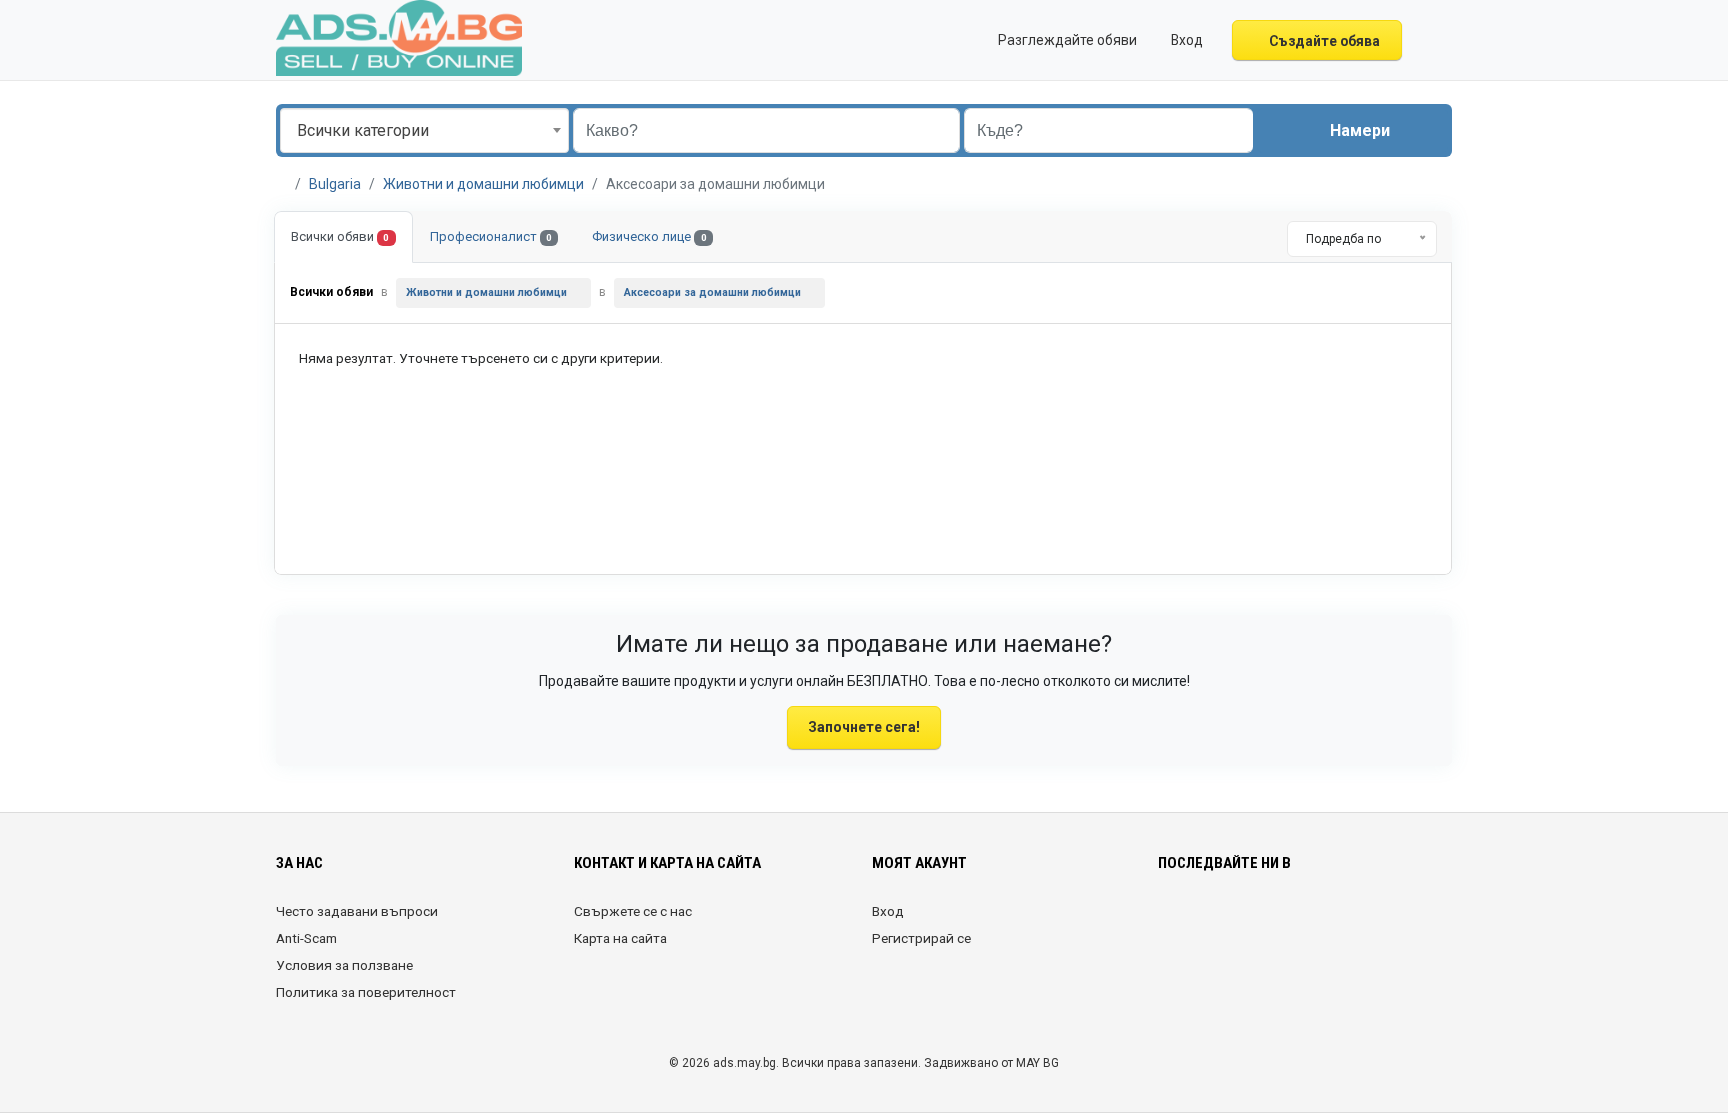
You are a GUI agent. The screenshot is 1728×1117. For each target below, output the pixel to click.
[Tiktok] (1310, 923)
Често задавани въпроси (357, 911)
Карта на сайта (620, 938)
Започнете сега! (864, 727)
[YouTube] (1338, 923)
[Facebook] (1170, 923)
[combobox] (424, 130)
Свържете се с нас (633, 911)
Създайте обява (1323, 41)
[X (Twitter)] (1198, 923)
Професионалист (491, 236)
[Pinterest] (1282, 923)
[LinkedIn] (1254, 923)
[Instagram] (1226, 923)
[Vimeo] (1366, 923)
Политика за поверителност (366, 992)
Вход (888, 911)
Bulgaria (335, 184)
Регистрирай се (921, 938)
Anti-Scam (306, 938)
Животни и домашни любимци (483, 184)
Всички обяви (340, 236)
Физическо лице (649, 236)
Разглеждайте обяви (1066, 40)
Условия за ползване (344, 965)
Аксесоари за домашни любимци (712, 292)
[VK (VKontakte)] (1394, 923)
